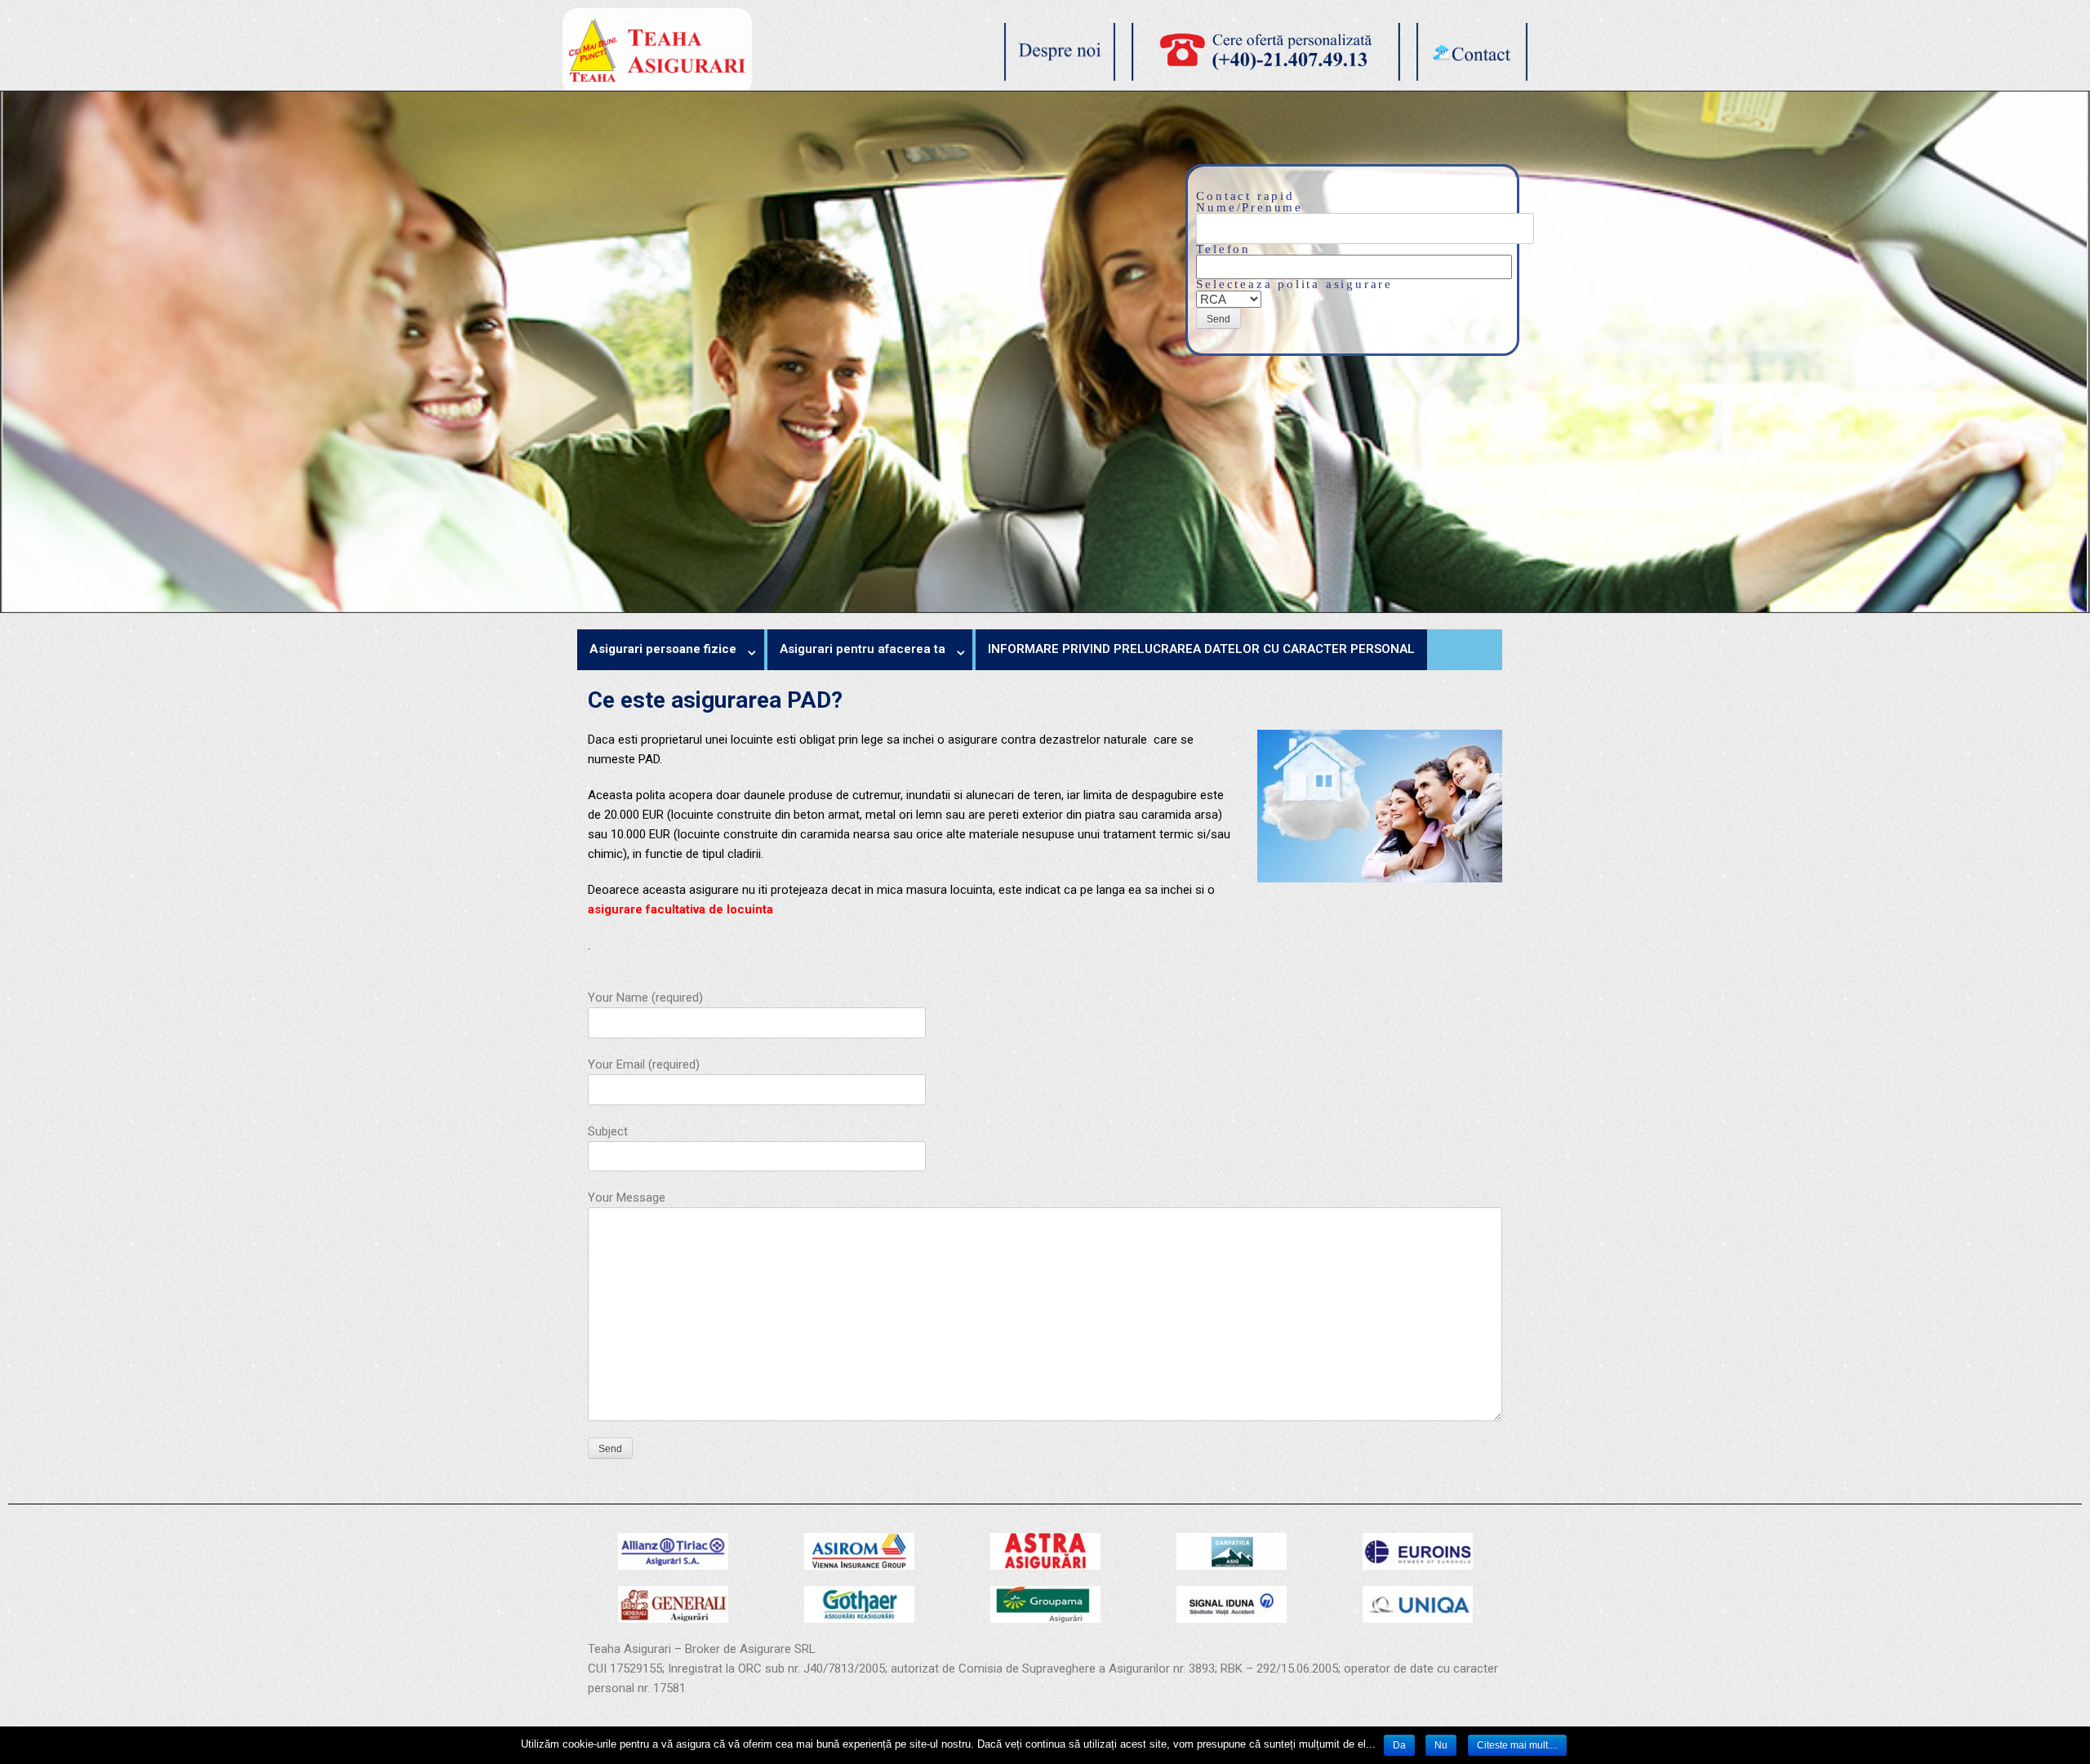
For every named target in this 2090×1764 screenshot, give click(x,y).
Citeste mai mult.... (1517, 1745)
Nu (1441, 1745)
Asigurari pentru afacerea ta (863, 649)
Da (1399, 1745)
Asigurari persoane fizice (663, 649)
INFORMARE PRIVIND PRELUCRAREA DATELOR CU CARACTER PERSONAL (1201, 649)
